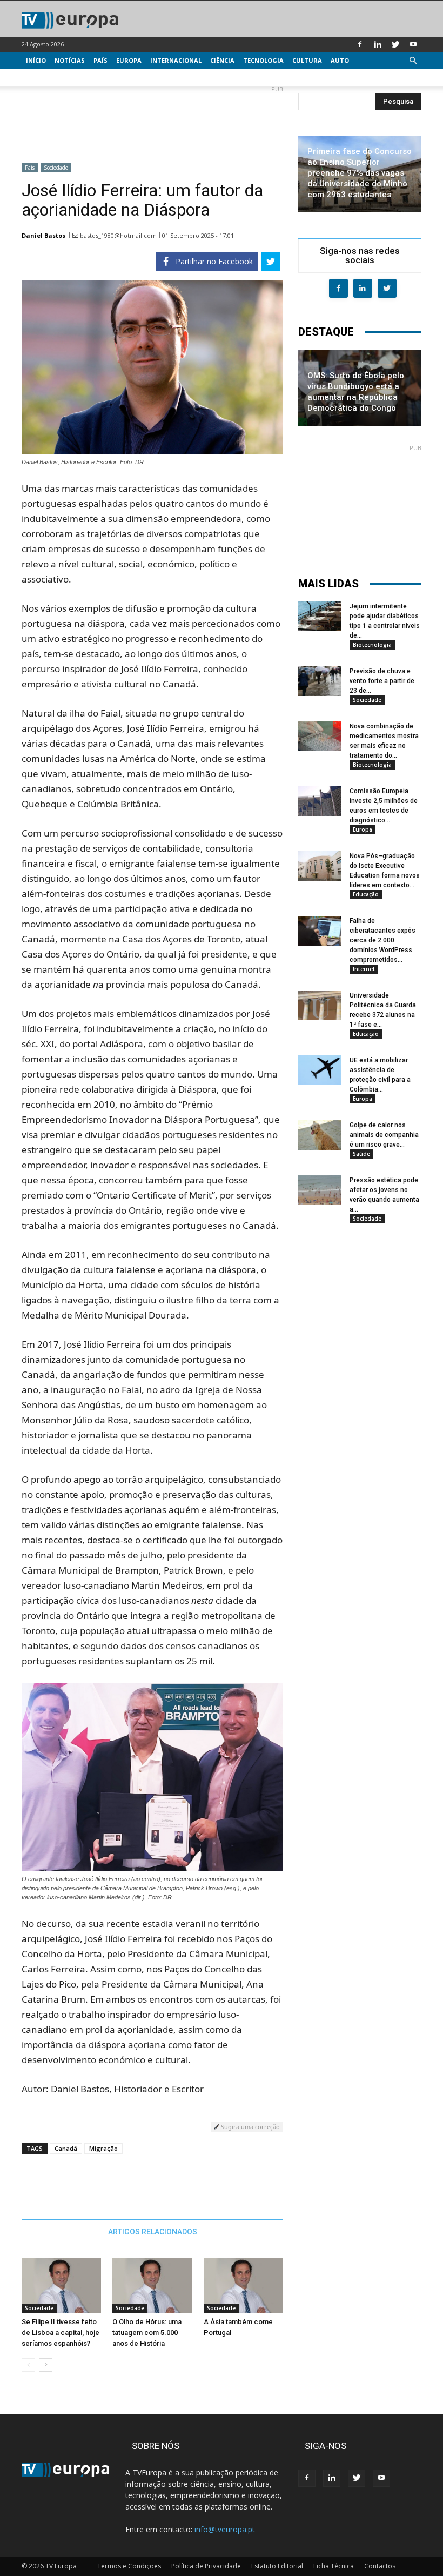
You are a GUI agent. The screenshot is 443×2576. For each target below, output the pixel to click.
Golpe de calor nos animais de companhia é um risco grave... (384, 1135)
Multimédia (46, 78)
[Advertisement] (152, 120)
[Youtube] (413, 44)
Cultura (307, 60)
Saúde (361, 1154)
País (100, 60)
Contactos (380, 2566)
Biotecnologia (372, 645)
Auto (340, 60)
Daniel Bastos (43, 235)
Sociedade (56, 168)
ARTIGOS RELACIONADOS (153, 2232)
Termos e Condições (129, 2566)
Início (36, 60)
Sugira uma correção (250, 2127)
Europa (129, 60)
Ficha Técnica (334, 2566)
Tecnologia (263, 60)
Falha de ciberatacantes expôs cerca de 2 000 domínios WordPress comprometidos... (382, 940)
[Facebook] (360, 44)
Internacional (176, 60)
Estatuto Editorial (277, 2566)
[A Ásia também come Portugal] (243, 2286)
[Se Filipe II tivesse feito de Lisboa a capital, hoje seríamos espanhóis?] (61, 2286)
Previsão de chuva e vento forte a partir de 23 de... (382, 681)
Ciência (222, 60)
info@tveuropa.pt (225, 2529)
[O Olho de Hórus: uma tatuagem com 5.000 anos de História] (152, 2286)
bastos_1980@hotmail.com (118, 235)
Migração (103, 2148)
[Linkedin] (378, 44)
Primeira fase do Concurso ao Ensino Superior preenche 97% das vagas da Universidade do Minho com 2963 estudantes (360, 173)
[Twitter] (395, 44)
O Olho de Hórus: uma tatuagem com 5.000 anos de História (147, 2333)
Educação (366, 894)
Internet (364, 969)
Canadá (66, 2148)
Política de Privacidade (206, 2566)
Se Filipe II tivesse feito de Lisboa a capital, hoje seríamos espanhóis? (61, 2333)
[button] (413, 61)
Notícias (70, 60)
